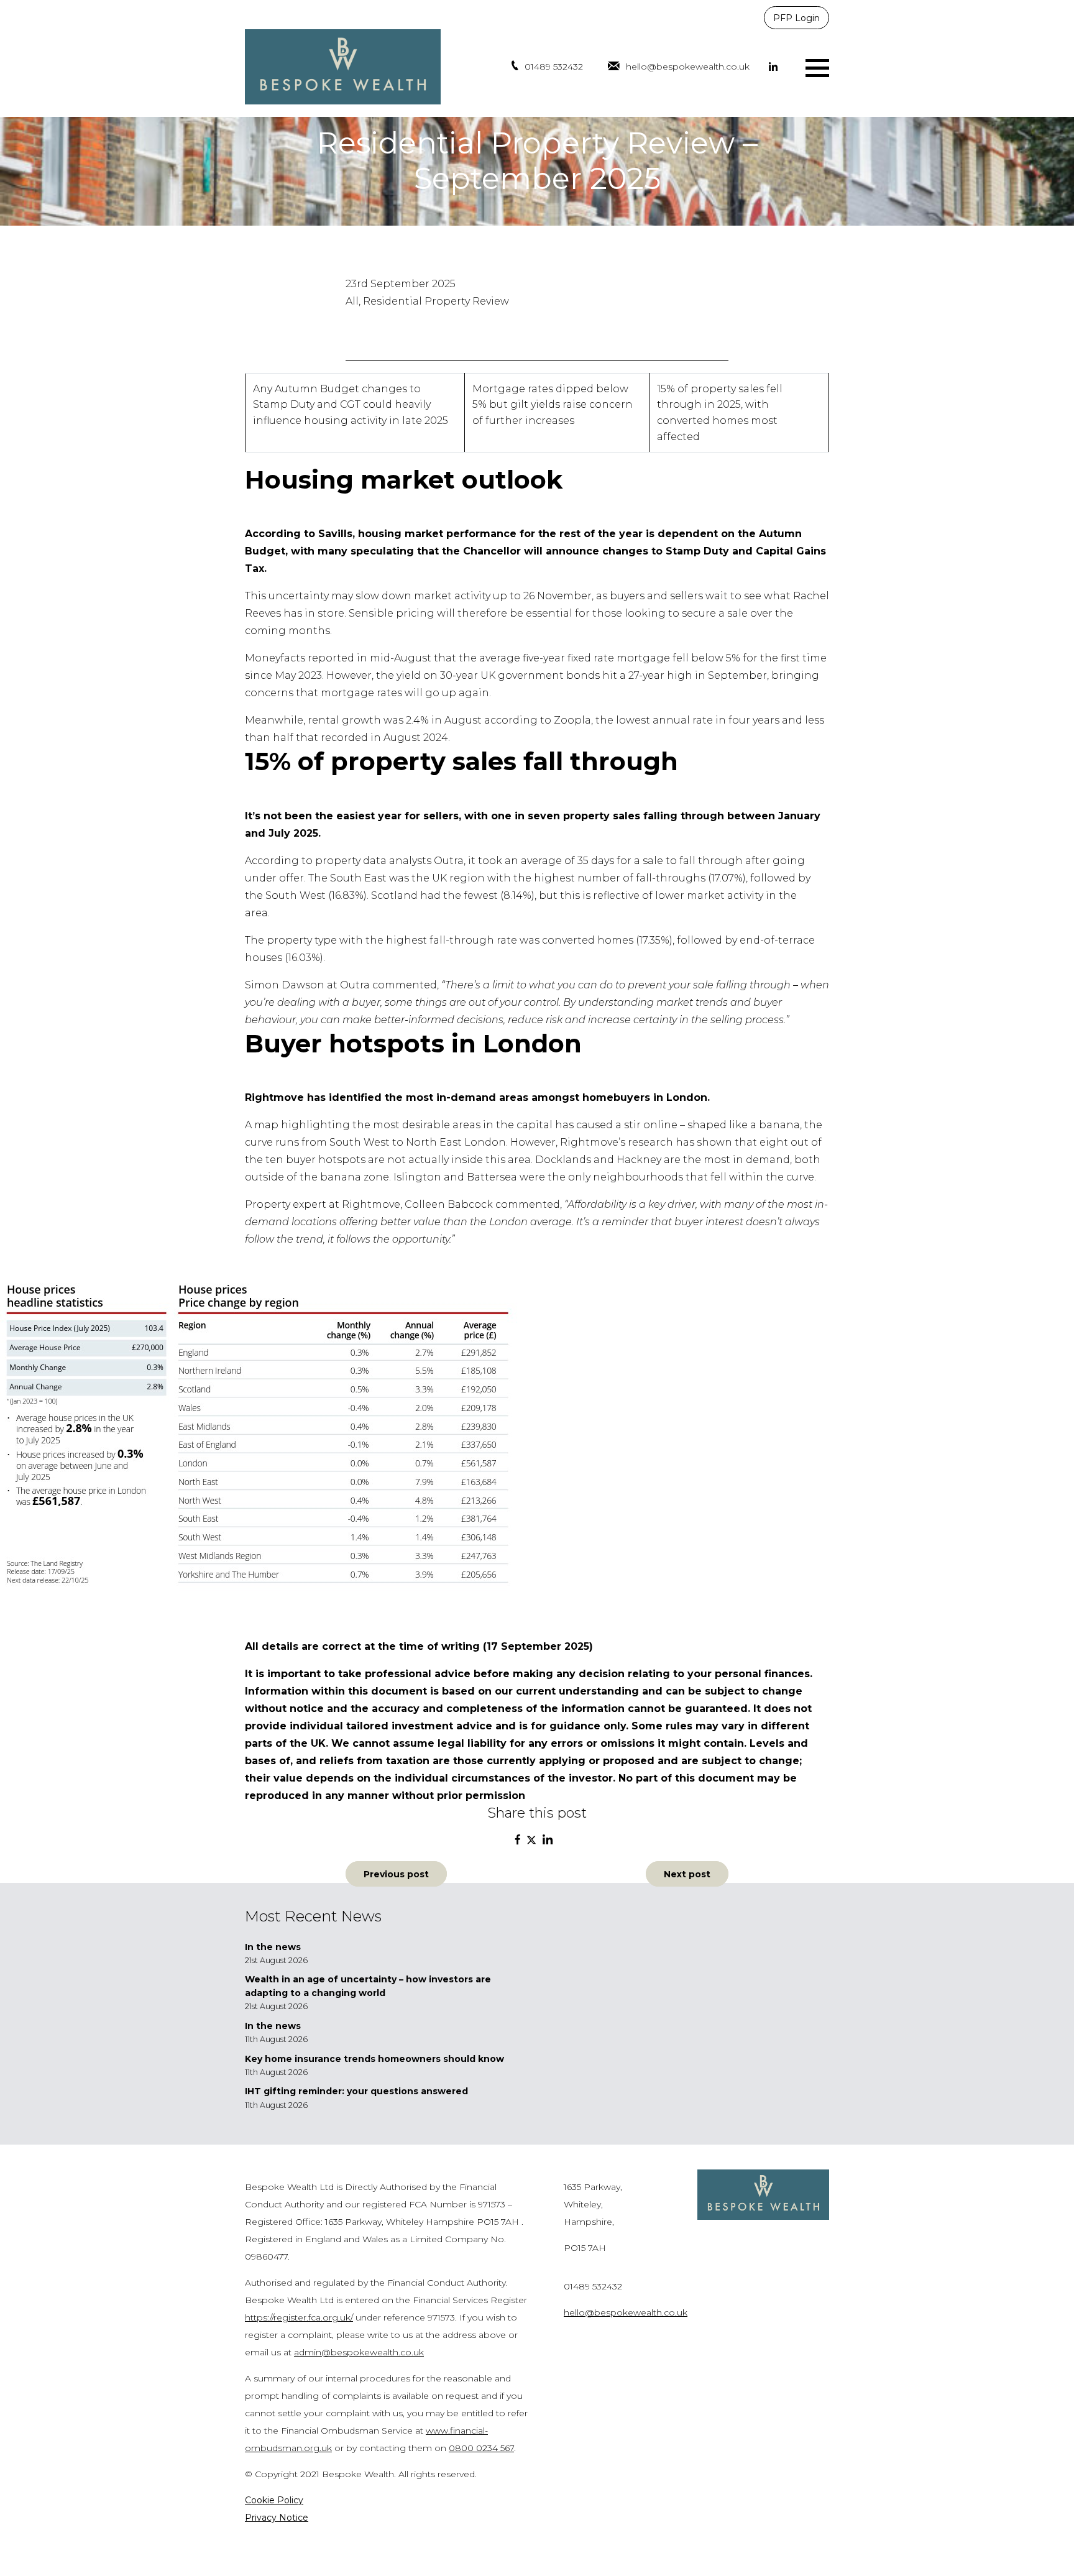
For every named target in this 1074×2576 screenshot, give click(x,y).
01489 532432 (554, 67)
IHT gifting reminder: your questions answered (356, 2091)
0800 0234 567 (481, 2448)
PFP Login (796, 18)
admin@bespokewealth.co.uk (359, 2352)
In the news (273, 1947)
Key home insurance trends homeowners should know (374, 2059)
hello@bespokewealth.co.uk (688, 67)
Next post (687, 1874)
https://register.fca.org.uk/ (299, 2317)
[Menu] (817, 67)
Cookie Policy (274, 2500)
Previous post (396, 1874)
